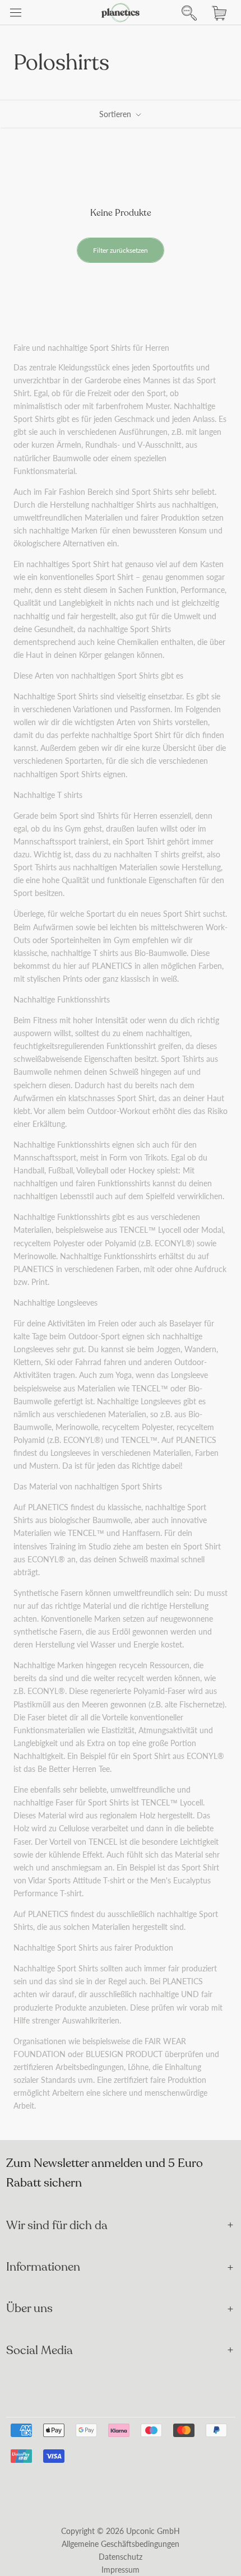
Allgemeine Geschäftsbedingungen (121, 2544)
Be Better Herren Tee (74, 1769)
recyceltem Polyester (49, 1243)
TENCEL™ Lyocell (172, 1802)
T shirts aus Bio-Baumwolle (140, 953)
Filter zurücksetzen (121, 250)
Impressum (121, 2570)
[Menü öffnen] (16, 13)
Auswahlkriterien (91, 2020)
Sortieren (116, 114)
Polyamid (121, 1243)
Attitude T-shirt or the (112, 1880)
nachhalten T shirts (147, 854)
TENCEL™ (138, 1230)
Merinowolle (35, 1256)
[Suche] (186, 13)
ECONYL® (173, 1243)
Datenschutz (121, 2557)
